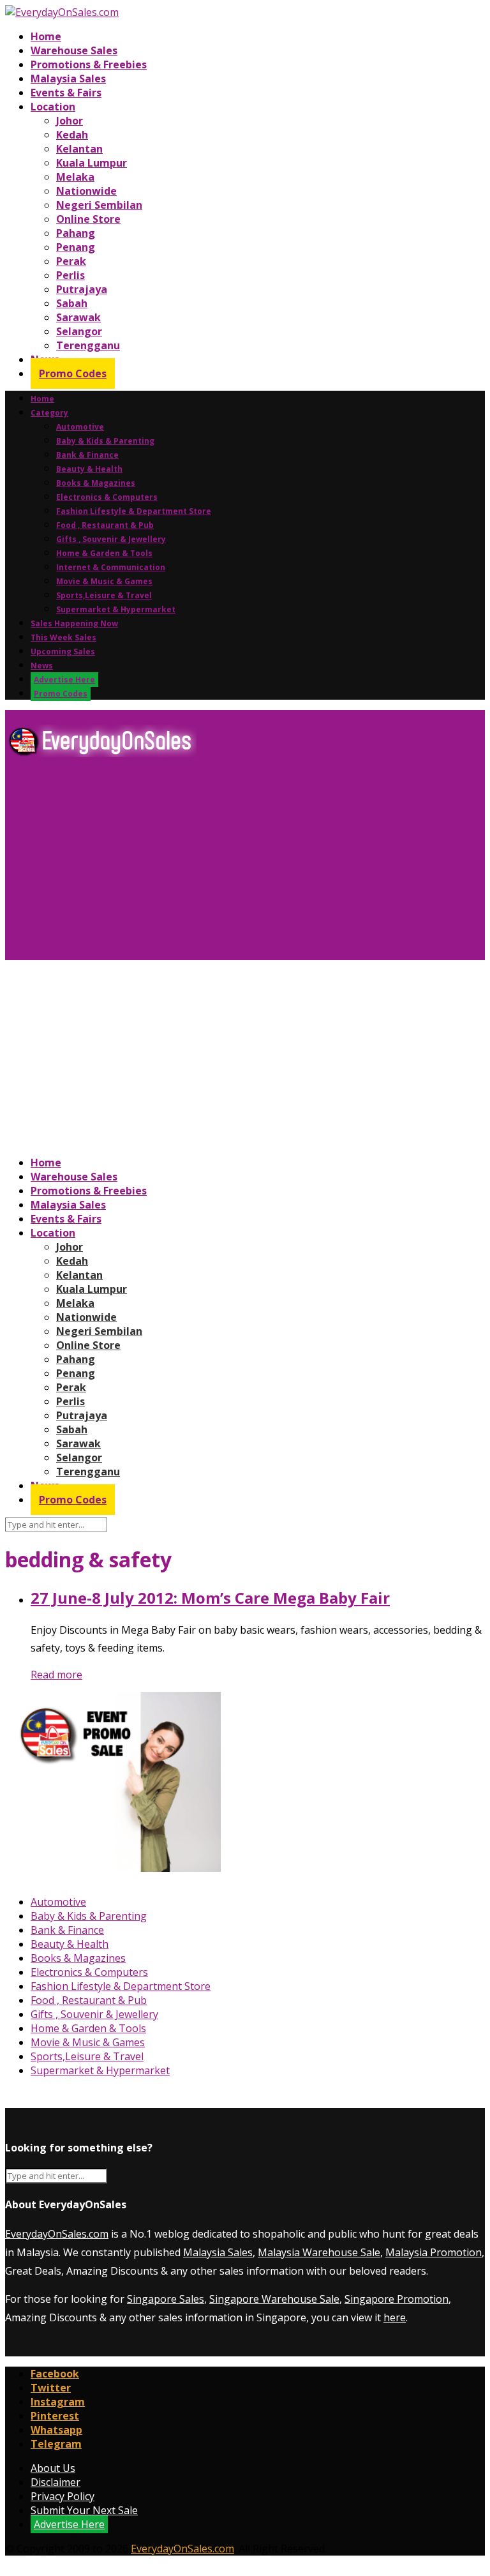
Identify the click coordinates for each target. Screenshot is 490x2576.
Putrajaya (82, 289)
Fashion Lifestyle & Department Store (134, 511)
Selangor (79, 331)
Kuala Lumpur (92, 163)
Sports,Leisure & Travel (104, 595)
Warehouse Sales (74, 50)
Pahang (76, 233)
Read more (56, 1675)
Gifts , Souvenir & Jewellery (111, 539)
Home (46, 36)
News (42, 666)
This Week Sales (63, 637)
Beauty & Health (89, 469)
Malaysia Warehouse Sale (319, 2252)
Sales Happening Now (74, 623)
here (395, 2317)
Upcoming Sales (63, 652)
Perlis (71, 275)
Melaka (75, 177)
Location (53, 107)
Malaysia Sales (68, 79)
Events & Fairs (66, 93)
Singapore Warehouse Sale (274, 2299)
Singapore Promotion (397, 2299)
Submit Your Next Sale (84, 2510)
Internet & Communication (111, 567)
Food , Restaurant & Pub (105, 525)
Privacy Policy (63, 2496)
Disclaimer (56, 2482)
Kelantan (79, 149)
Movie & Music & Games (104, 581)
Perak (71, 261)
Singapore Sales (166, 2299)
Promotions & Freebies (89, 64)
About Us (53, 2468)
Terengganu (88, 345)
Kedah (72, 135)
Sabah (72, 303)
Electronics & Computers (107, 497)
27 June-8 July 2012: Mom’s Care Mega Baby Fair (210, 1598)
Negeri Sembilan (99, 205)
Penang (76, 247)
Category (49, 413)
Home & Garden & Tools (104, 553)
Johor (70, 121)
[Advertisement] (245, 864)
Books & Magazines (96, 483)
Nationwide (86, 191)
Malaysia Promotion (434, 2252)
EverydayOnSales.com (57, 2234)
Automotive (80, 427)
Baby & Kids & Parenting (105, 441)
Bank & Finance (87, 455)
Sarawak (78, 317)
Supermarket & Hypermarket (116, 609)
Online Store (88, 219)
